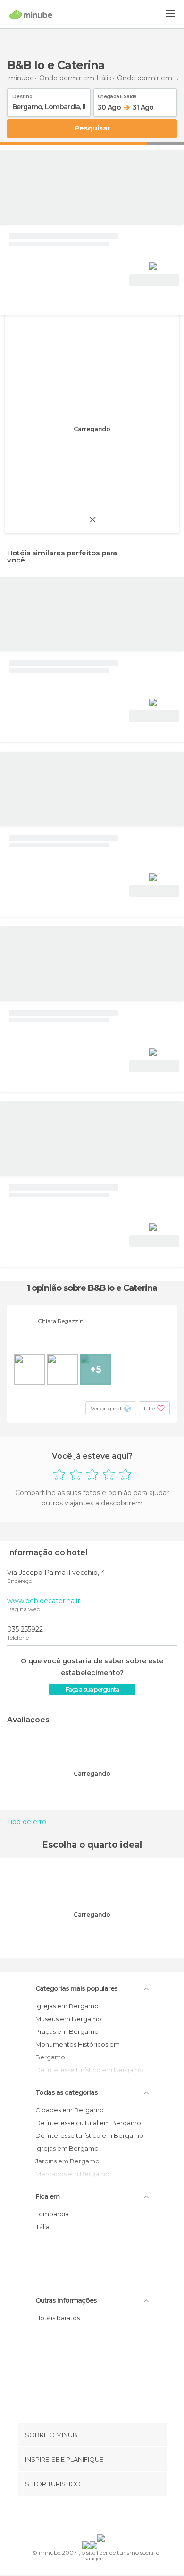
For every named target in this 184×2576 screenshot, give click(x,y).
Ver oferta (154, 280)
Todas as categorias (67, 2092)
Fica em (47, 2196)
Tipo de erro (27, 1822)
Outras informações (66, 2300)
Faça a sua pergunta (92, 1690)
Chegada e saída (117, 95)
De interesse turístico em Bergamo (89, 2135)
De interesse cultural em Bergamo (88, 2123)
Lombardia (52, 2214)
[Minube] (31, 15)
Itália (42, 2227)
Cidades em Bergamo (70, 2110)
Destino (22, 95)
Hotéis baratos (58, 2318)
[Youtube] (114, 2517)
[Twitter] (90, 2517)
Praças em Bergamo (67, 2031)
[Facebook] (77, 2517)
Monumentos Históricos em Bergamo (78, 2051)
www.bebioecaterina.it (44, 1601)
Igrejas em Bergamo (67, 2006)
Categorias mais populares (76, 1988)
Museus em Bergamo (68, 2019)
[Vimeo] (102, 2517)
